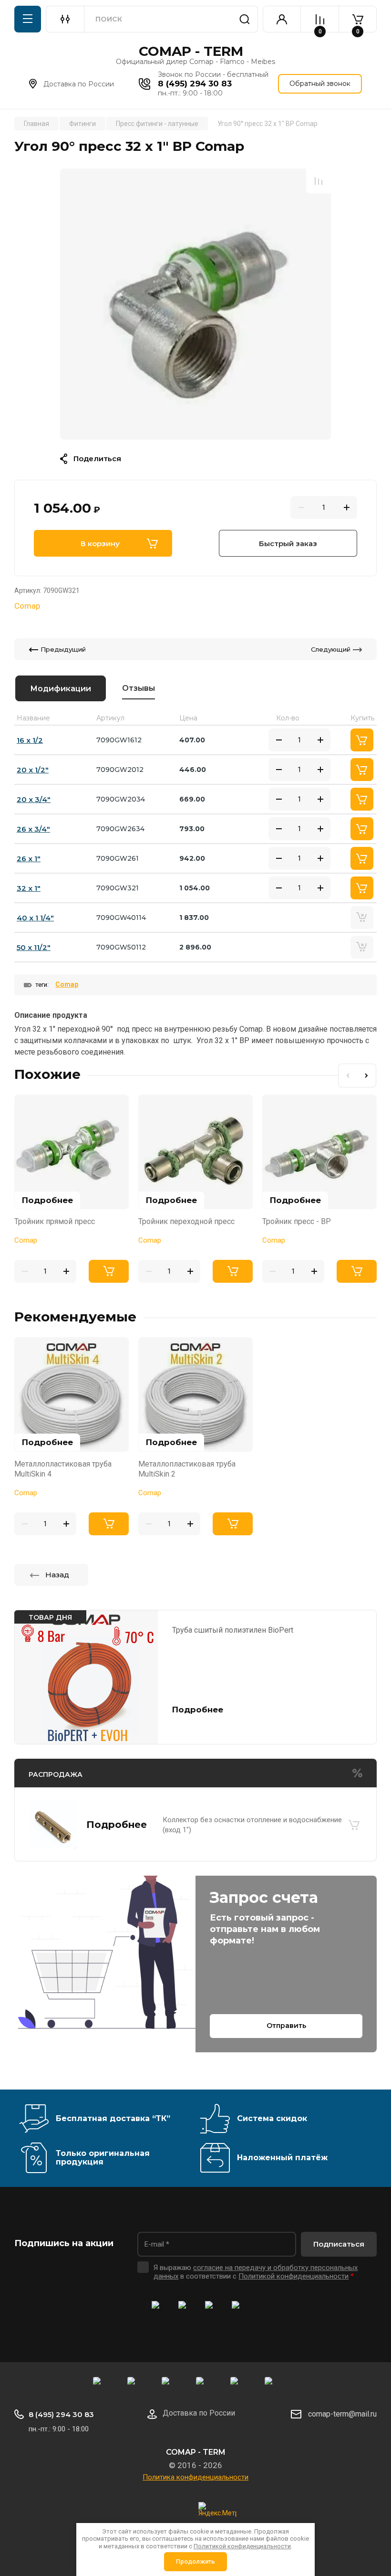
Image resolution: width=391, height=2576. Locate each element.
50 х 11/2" (34, 947)
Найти (245, 19)
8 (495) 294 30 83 (195, 84)
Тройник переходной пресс (186, 1221)
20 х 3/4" (34, 799)
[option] (195, 304)
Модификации (61, 689)
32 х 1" (29, 888)
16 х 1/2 (30, 740)
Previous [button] (348, 1076)
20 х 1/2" (33, 770)
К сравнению (319, 181)
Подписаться (339, 2244)
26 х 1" (29, 859)
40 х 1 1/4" (35, 918)
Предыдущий (63, 649)
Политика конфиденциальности (195, 2477)
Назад (57, 1575)
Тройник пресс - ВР (297, 1221)
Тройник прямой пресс (55, 1221)
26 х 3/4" (33, 829)
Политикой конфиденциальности (293, 2276)
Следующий (331, 649)
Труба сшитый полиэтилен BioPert (233, 1630)
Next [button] (367, 1076)
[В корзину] (354, 1825)
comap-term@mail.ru (342, 2414)
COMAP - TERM (191, 51)
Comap (27, 606)
